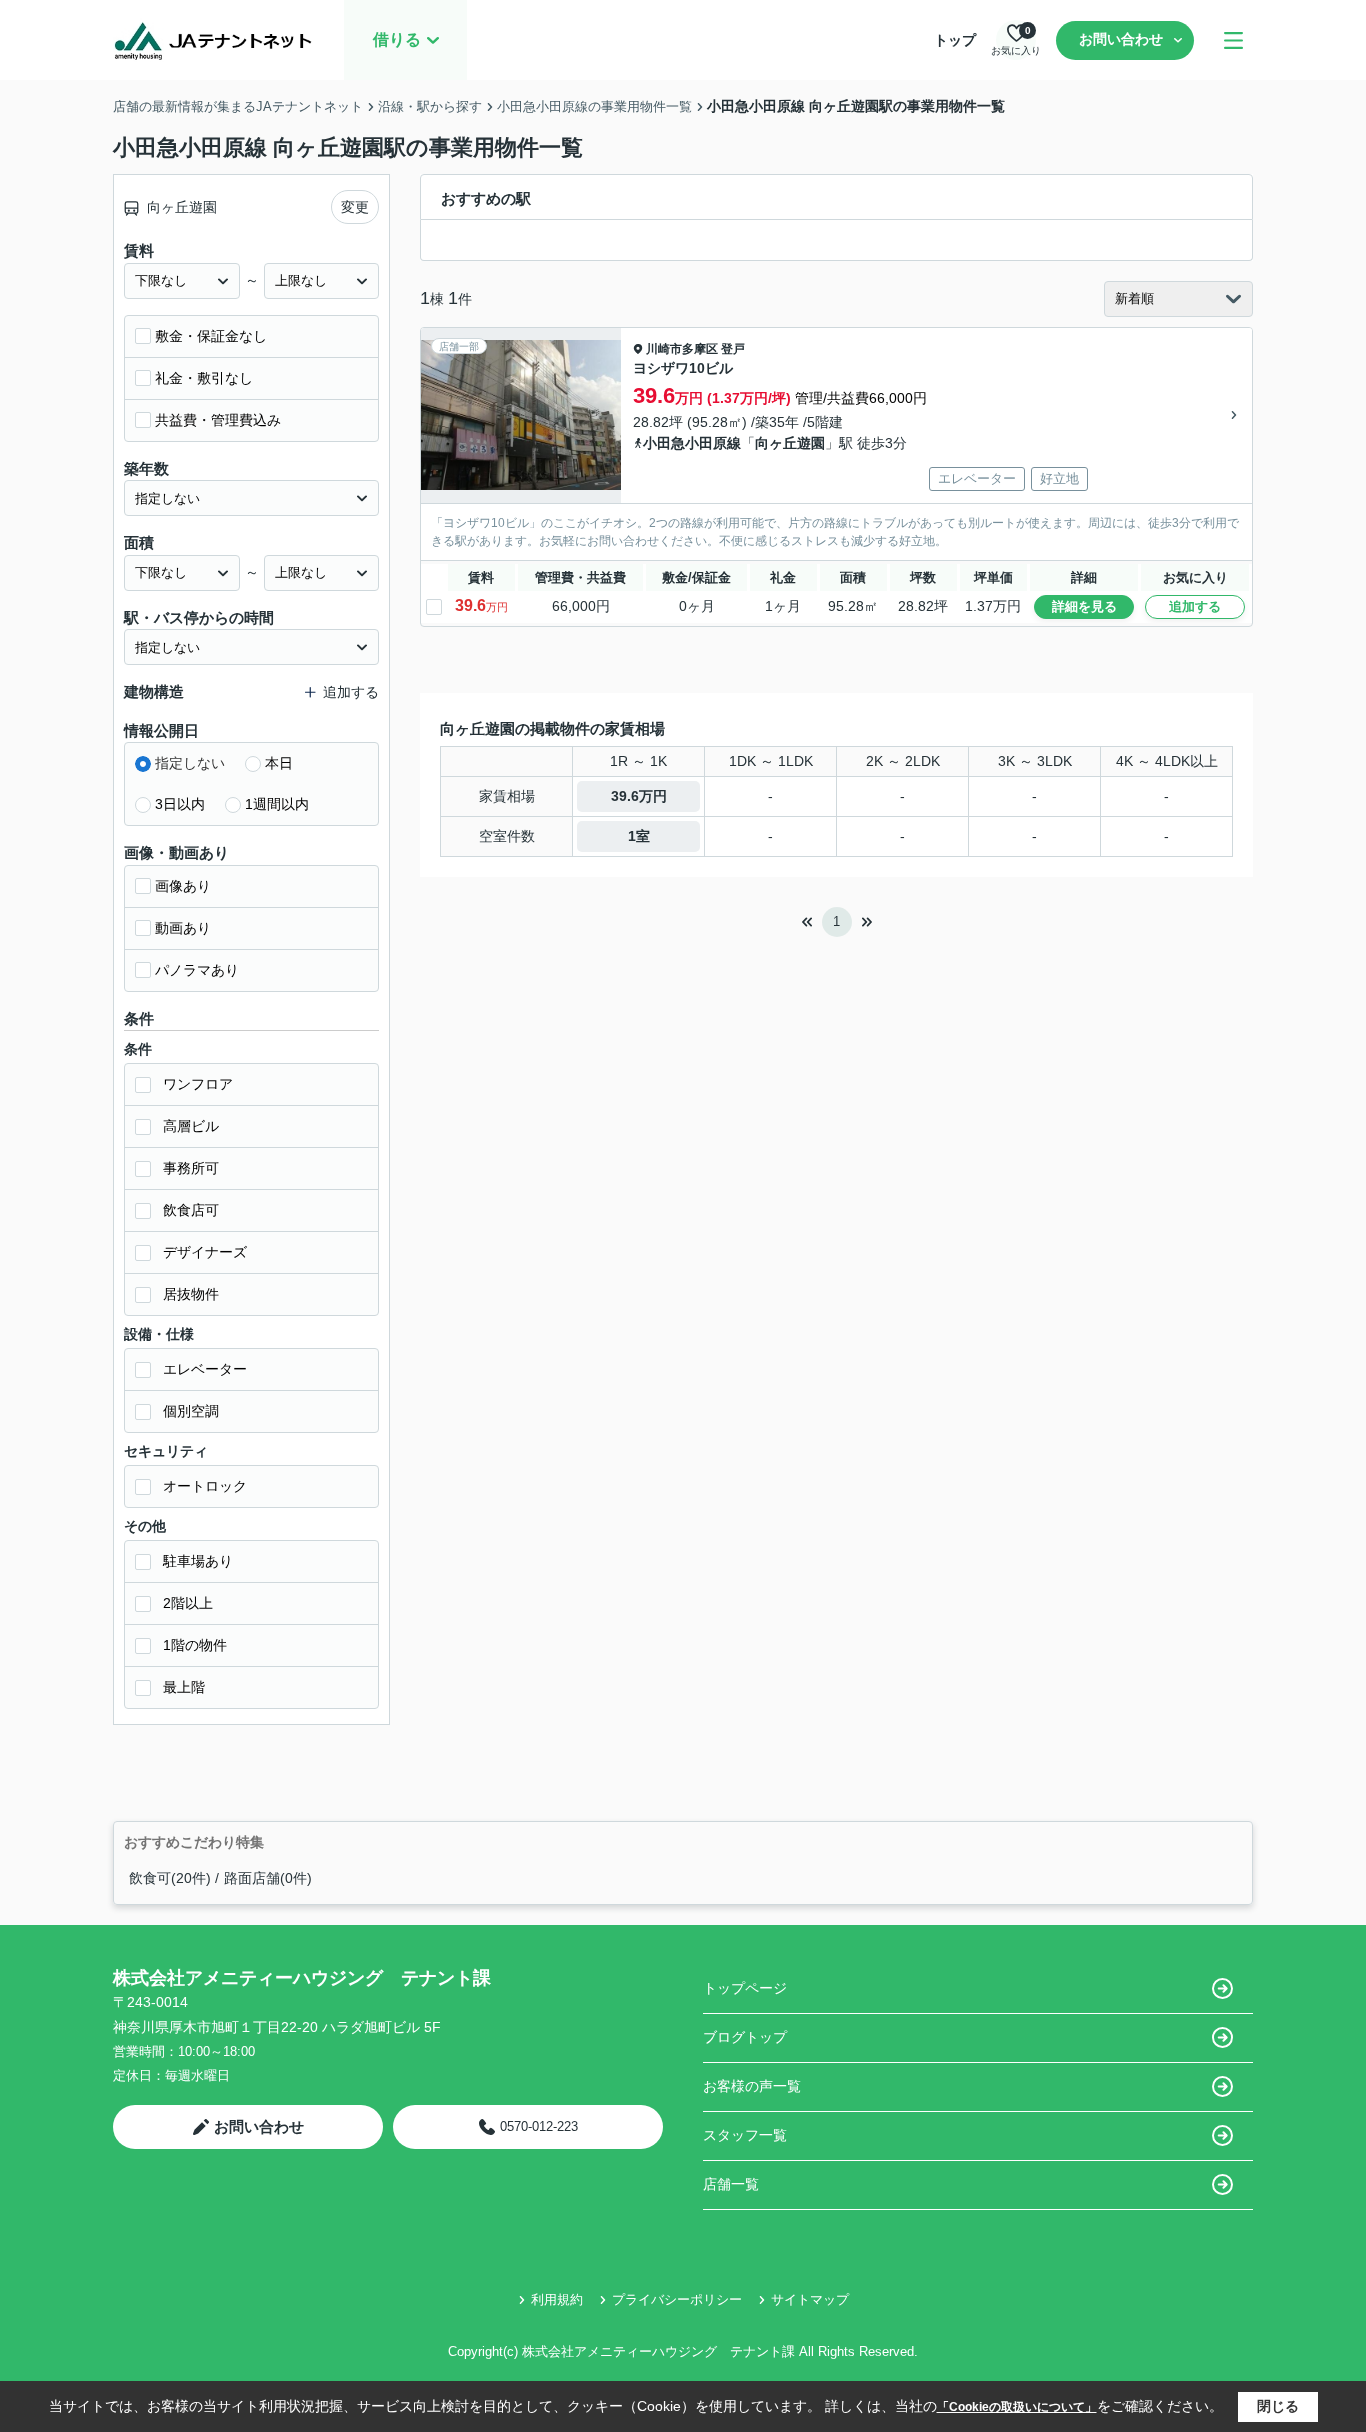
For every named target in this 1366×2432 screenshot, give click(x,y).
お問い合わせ (1121, 39)
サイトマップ (810, 2299)
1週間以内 (277, 804)
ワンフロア (198, 1084)
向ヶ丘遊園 (790, 443)
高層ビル (191, 1126)
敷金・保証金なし (211, 336)
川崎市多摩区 (682, 349)
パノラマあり (197, 970)
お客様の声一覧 (752, 2086)
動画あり (183, 928)
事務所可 (191, 1168)
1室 (639, 836)
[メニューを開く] (1233, 40)
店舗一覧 (731, 2184)
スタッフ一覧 (745, 2135)
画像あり (183, 886)
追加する (1195, 606)
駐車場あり (198, 1561)
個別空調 (191, 1411)
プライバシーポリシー (677, 2299)
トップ (955, 40)
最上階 (184, 1687)
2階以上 (188, 1603)
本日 (279, 763)
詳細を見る (1084, 606)
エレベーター (205, 1369)
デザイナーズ (205, 1252)
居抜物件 (191, 1294)
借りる (397, 39)
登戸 (733, 349)
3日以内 (180, 804)
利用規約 (557, 2299)
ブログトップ (745, 2037)
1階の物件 (195, 1645)
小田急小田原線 (692, 443)
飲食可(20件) (170, 1878)
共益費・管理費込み (218, 420)
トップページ (745, 1988)
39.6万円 (639, 796)
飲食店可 (191, 1210)
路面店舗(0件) (268, 1878)
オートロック (205, 1486)
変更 (355, 207)
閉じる (1278, 2406)
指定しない (190, 763)
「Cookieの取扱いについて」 (1017, 2407)
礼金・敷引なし (204, 378)
